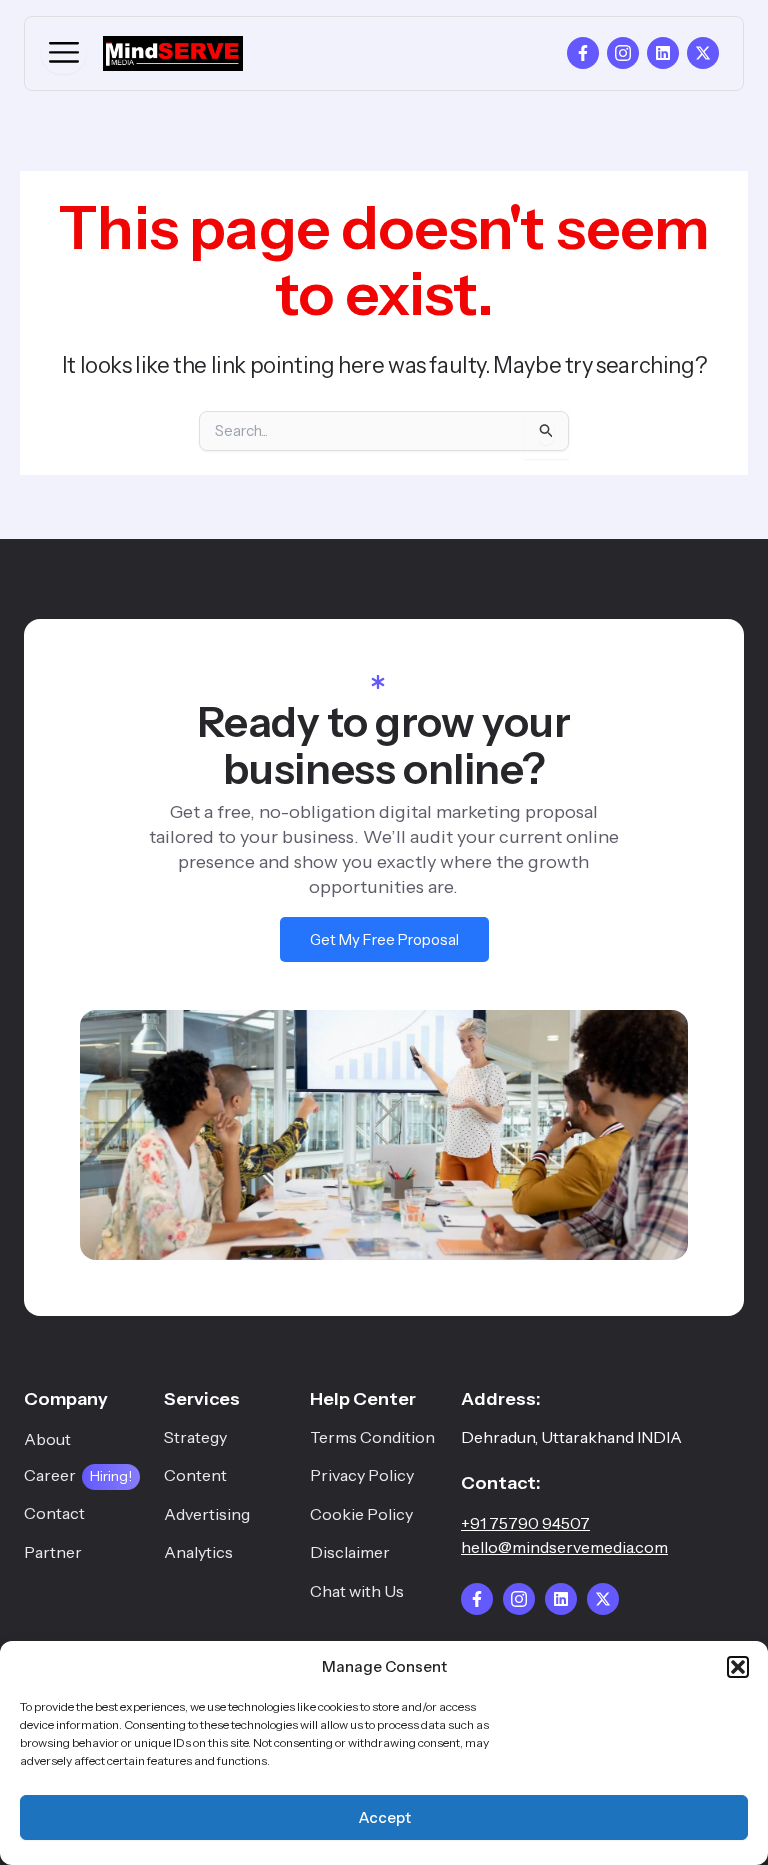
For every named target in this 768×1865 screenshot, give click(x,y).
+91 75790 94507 (525, 1523)
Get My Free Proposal (384, 939)
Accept (384, 1817)
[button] (738, 1667)
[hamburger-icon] (63, 53)
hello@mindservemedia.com (564, 1547)
